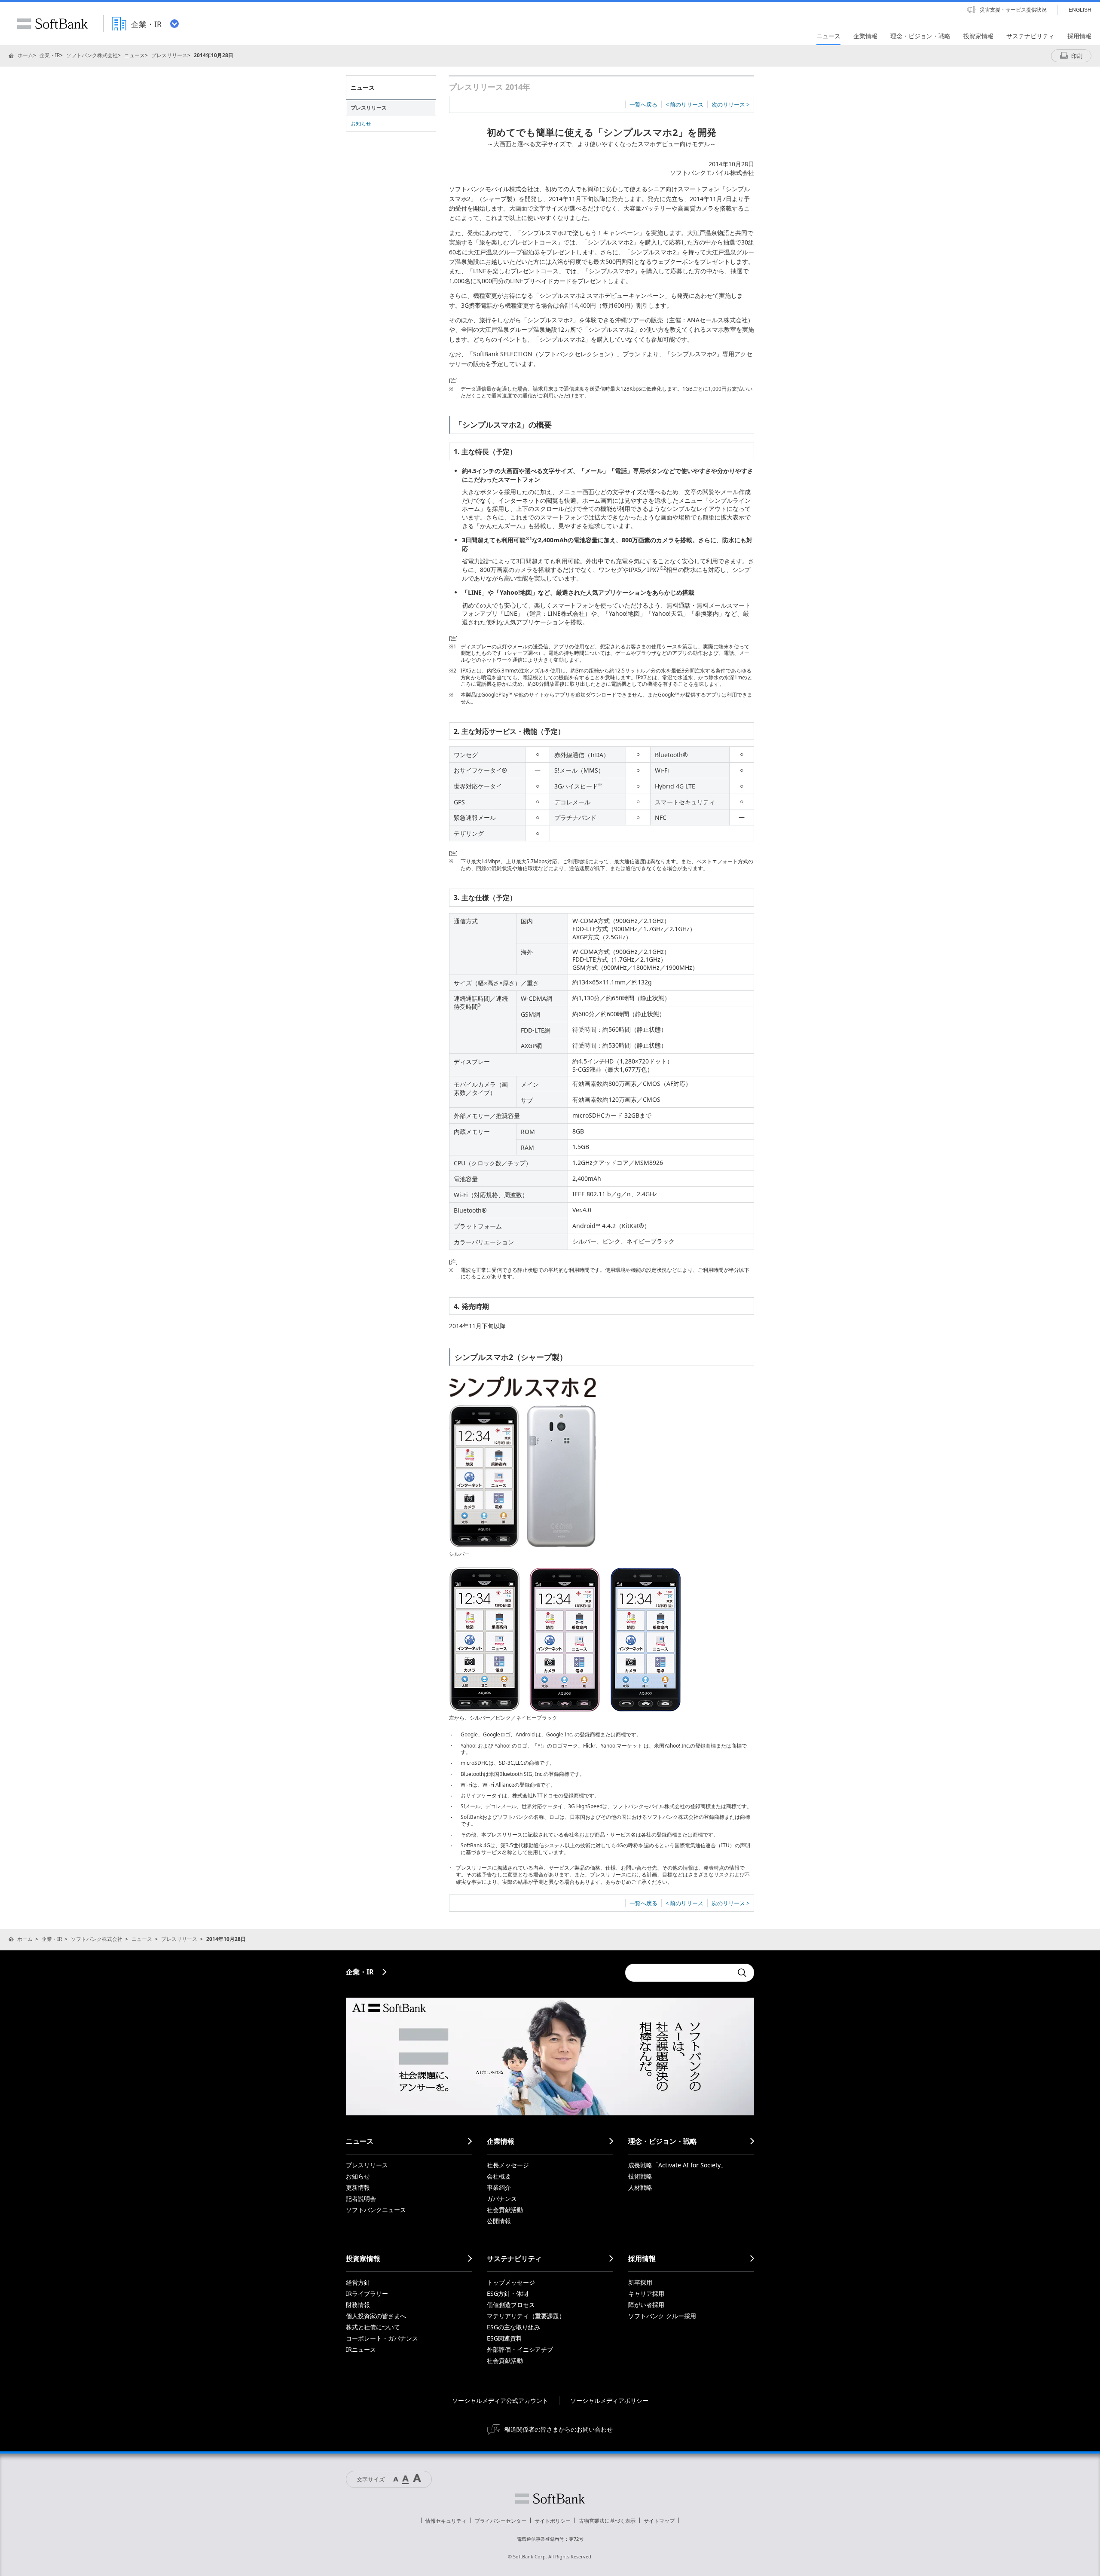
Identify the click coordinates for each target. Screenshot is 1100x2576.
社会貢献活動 (505, 2210)
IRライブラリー (367, 2293)
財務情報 (358, 2305)
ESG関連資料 (504, 2338)
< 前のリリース (684, 104)
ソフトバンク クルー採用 (662, 2316)
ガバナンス (502, 2199)
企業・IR (50, 55)
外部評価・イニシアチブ (520, 2349)
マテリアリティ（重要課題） (526, 2316)
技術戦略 (640, 2176)
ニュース (134, 55)
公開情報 (499, 2221)
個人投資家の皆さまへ (376, 2316)
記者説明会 (361, 2199)
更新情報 (358, 2187)
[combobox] (679, 1973)
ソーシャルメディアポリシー (609, 2400)
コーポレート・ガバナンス (382, 2338)
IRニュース (361, 2349)
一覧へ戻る (643, 104)
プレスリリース (169, 55)
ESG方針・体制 (507, 2293)
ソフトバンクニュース (376, 2210)
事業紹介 (499, 2187)
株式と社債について (373, 2327)
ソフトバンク (550, 2499)
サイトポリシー (553, 2521)
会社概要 (499, 2176)
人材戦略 (640, 2187)
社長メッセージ (508, 2165)
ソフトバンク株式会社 (92, 55)
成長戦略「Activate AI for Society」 (677, 2165)
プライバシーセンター (501, 2521)
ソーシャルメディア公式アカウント (500, 2400)
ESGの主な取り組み (513, 2327)
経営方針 (358, 2282)
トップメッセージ (511, 2282)
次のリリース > (730, 104)
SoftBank (52, 24)
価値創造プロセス (511, 2305)
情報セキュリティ (446, 2521)
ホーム (25, 55)
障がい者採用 (646, 2305)
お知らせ (361, 124)
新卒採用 (640, 2282)
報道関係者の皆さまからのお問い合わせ (559, 2429)
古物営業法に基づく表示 (607, 2521)
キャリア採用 (646, 2293)
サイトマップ (659, 2521)
